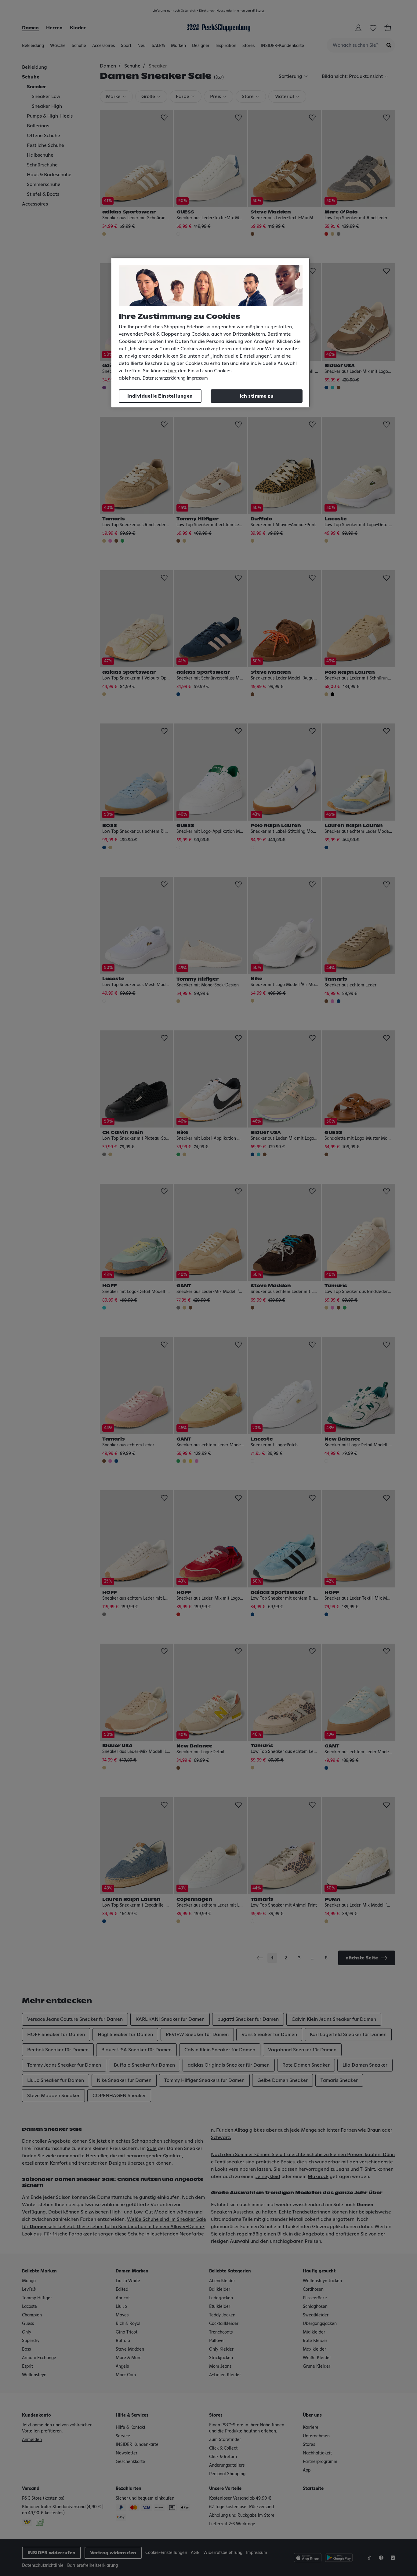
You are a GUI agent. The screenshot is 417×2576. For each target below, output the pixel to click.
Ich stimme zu (257, 396)
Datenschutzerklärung (164, 378)
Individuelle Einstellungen (160, 396)
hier (172, 371)
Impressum (197, 378)
